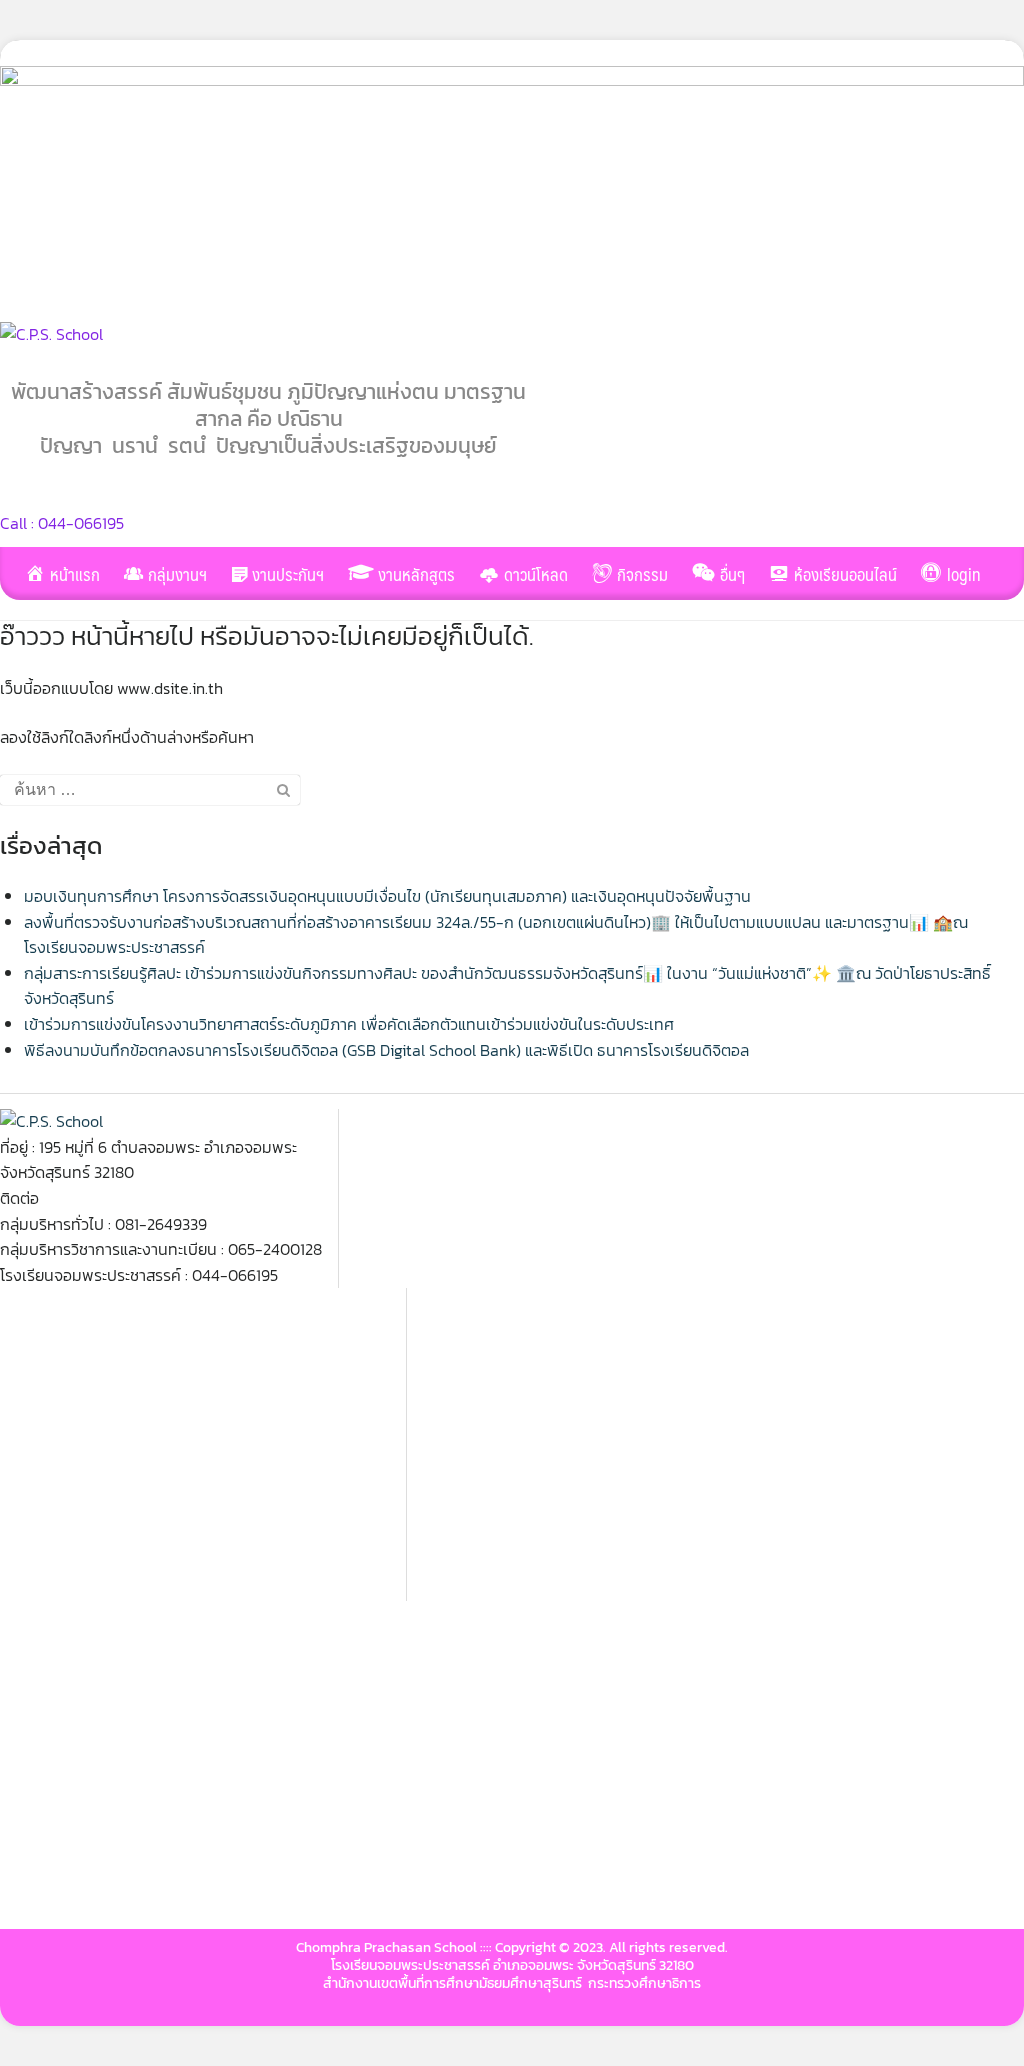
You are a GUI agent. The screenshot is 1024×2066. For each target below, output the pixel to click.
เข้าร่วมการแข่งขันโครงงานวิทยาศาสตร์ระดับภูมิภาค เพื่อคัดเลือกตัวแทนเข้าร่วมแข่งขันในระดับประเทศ (349, 1024)
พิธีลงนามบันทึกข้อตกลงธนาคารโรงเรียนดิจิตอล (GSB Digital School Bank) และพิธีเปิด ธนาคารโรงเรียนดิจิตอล (386, 1050)
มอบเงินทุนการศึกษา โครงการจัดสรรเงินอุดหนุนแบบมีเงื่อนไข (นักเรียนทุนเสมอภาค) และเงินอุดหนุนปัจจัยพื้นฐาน (387, 896)
